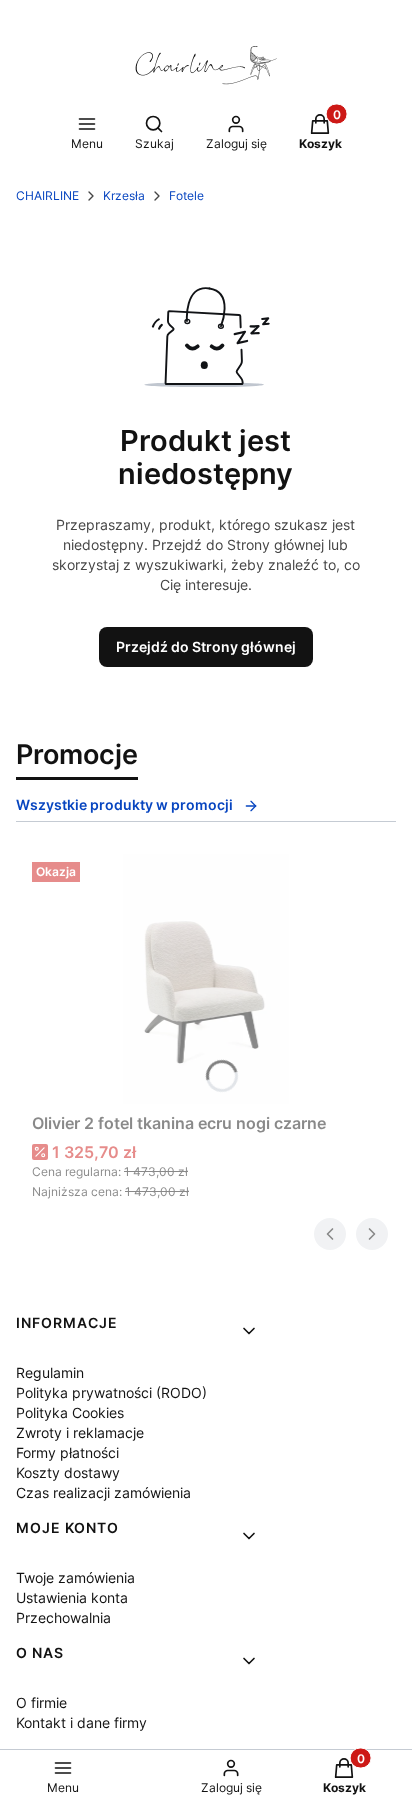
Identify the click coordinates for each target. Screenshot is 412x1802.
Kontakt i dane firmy (81, 1722)
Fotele (186, 195)
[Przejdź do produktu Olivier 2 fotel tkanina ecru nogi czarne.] (206, 979)
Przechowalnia (63, 1617)
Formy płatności (67, 1452)
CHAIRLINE (47, 195)
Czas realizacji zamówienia (103, 1492)
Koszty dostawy (68, 1472)
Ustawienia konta (72, 1597)
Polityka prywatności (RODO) (111, 1392)
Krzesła (124, 195)
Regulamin (50, 1372)
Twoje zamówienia (75, 1577)
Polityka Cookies (70, 1412)
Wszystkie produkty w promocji (124, 804)
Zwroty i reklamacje (80, 1432)
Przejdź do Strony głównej (206, 646)
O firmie (41, 1702)
